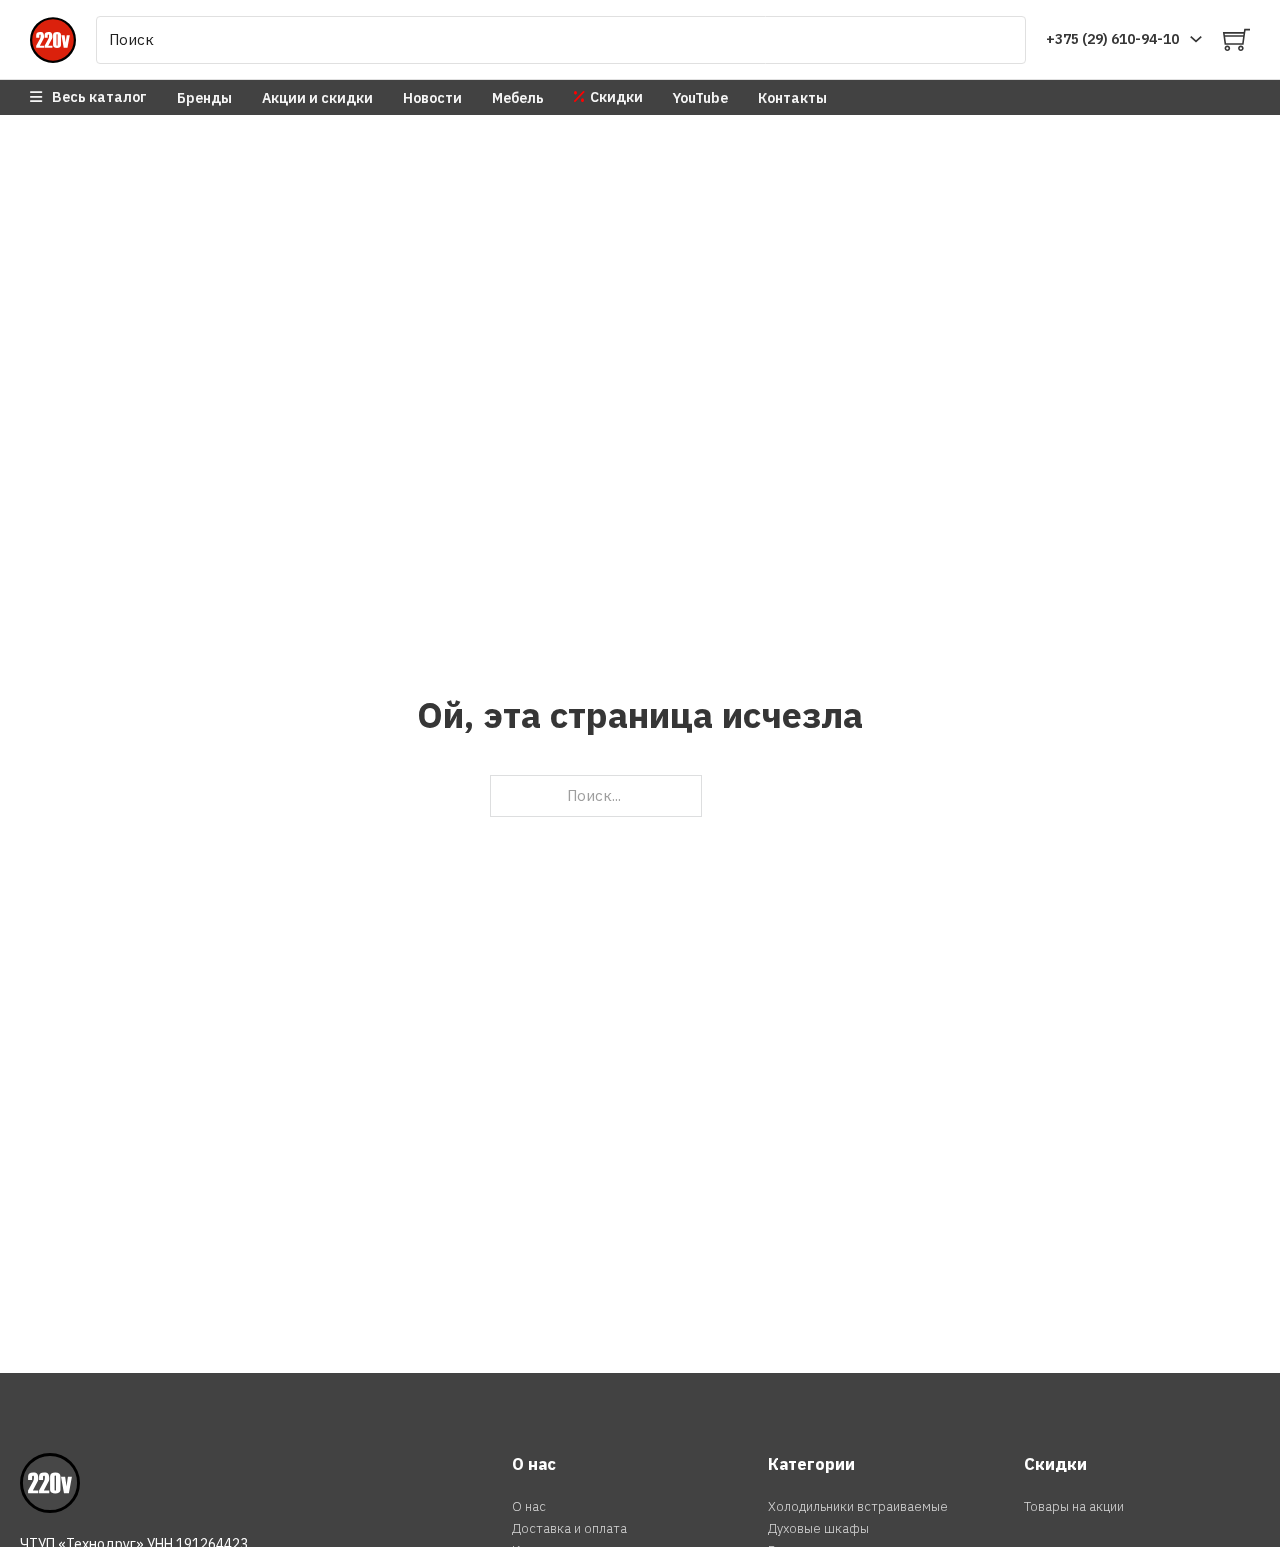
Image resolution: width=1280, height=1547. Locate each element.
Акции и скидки (317, 98)
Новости (432, 98)
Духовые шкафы (818, 1528)
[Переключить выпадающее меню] (1196, 39)
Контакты (792, 98)
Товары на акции (1074, 1506)
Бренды (204, 98)
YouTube (700, 98)
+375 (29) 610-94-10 (1112, 39)
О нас (529, 1506)
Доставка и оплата (569, 1528)
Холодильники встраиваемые (858, 1506)
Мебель (518, 98)
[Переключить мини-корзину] (1236, 39)
